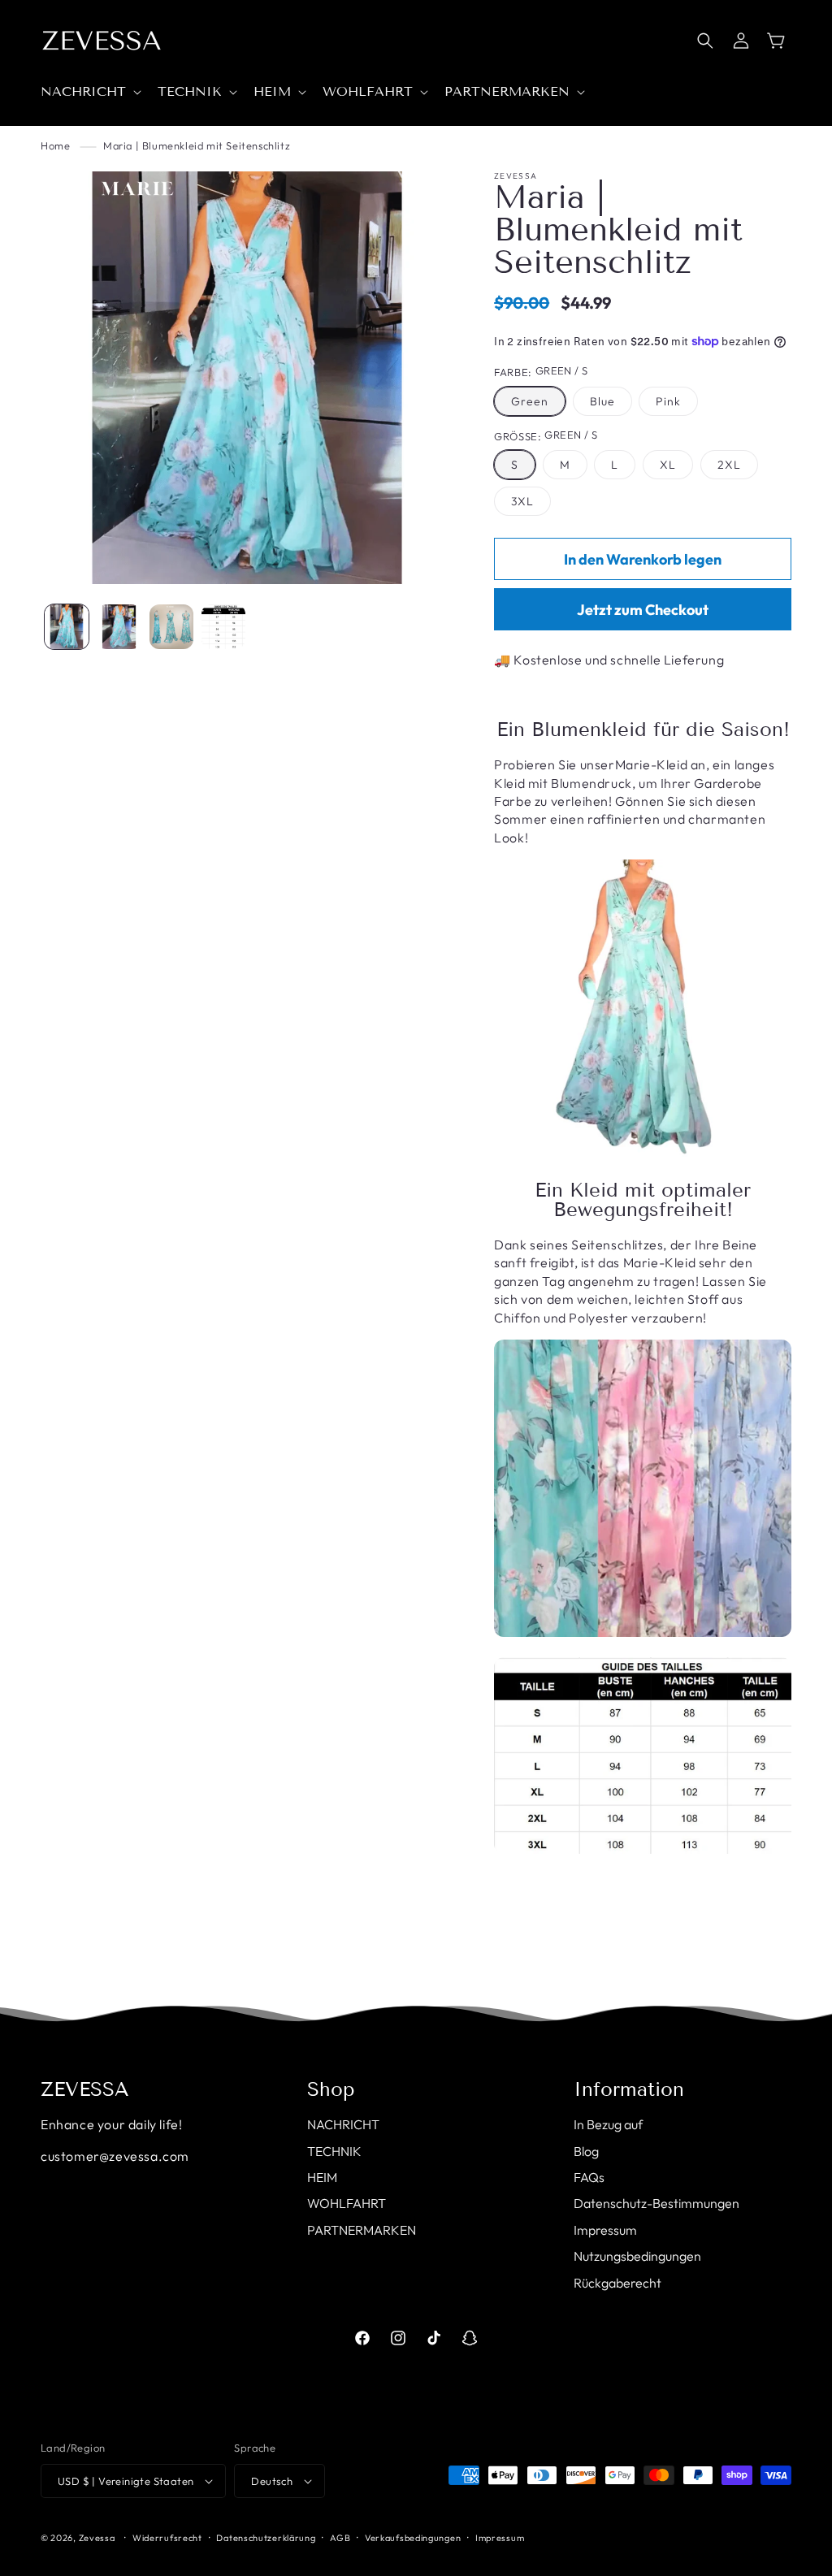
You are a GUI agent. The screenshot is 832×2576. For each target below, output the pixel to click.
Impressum (605, 2230)
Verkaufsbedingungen (413, 2538)
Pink (668, 401)
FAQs (589, 2177)
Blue (602, 401)
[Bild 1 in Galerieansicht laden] (67, 626)
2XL (729, 465)
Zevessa (97, 2538)
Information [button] (629, 2089)
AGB (340, 2538)
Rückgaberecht (617, 2283)
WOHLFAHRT (347, 2203)
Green (530, 401)
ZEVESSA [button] (85, 2089)
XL (668, 465)
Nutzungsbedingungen (637, 2256)
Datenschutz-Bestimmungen (656, 2203)
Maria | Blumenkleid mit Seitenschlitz (197, 145)
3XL (522, 501)
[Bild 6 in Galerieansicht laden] (223, 626)
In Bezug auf (608, 2124)
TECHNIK (334, 2151)
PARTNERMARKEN (362, 2230)
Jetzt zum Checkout (643, 610)
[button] (89, 92)
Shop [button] (331, 2089)
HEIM (322, 2177)
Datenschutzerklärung (266, 2538)
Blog (586, 2151)
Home (55, 145)
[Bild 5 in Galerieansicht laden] (171, 626)
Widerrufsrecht (167, 2538)
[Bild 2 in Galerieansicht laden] (119, 626)
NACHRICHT (343, 2124)
